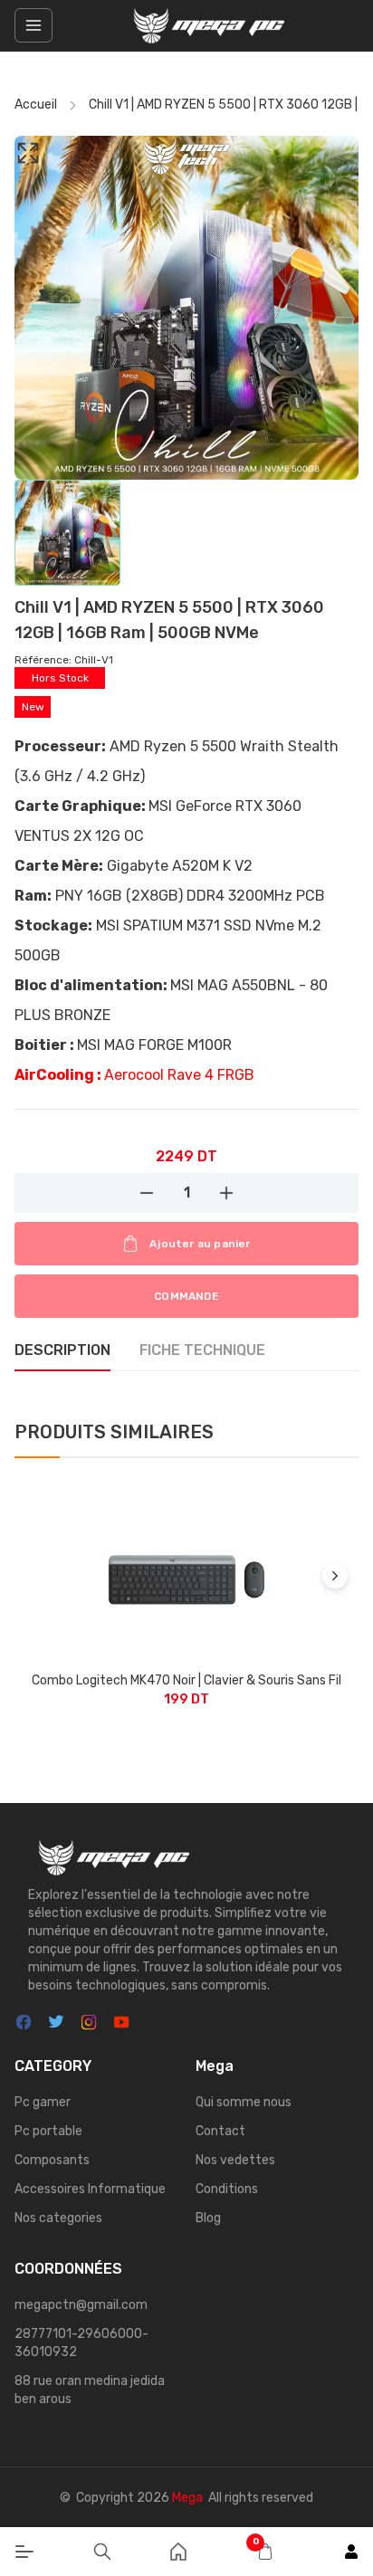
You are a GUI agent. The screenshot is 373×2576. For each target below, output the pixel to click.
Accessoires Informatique (90, 2189)
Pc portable (48, 2131)
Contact (220, 2131)
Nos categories (58, 2218)
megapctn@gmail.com (81, 2305)
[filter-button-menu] (33, 25)
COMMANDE (186, 1296)
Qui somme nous (244, 2102)
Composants (52, 2160)
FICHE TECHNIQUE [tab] (202, 1350)
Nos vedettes (235, 2160)
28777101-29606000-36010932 (81, 2343)
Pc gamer (43, 2102)
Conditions (227, 2189)
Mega (187, 2498)
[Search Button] (102, 2552)
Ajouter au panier (200, 1244)
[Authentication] (351, 2552)
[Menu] (24, 2552)
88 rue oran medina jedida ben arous (90, 2390)
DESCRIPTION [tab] (62, 1350)
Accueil (36, 105)
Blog (208, 2218)
